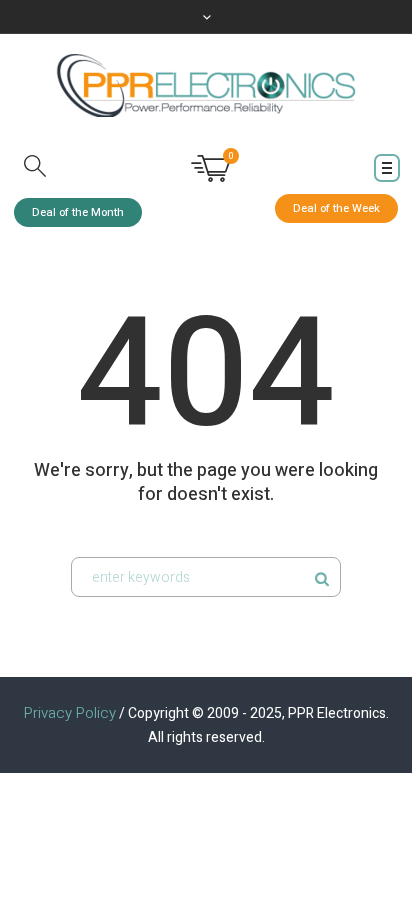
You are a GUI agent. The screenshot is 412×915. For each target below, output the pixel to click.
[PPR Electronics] (206, 85)
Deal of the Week (336, 208)
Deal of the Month (78, 212)
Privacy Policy (70, 713)
